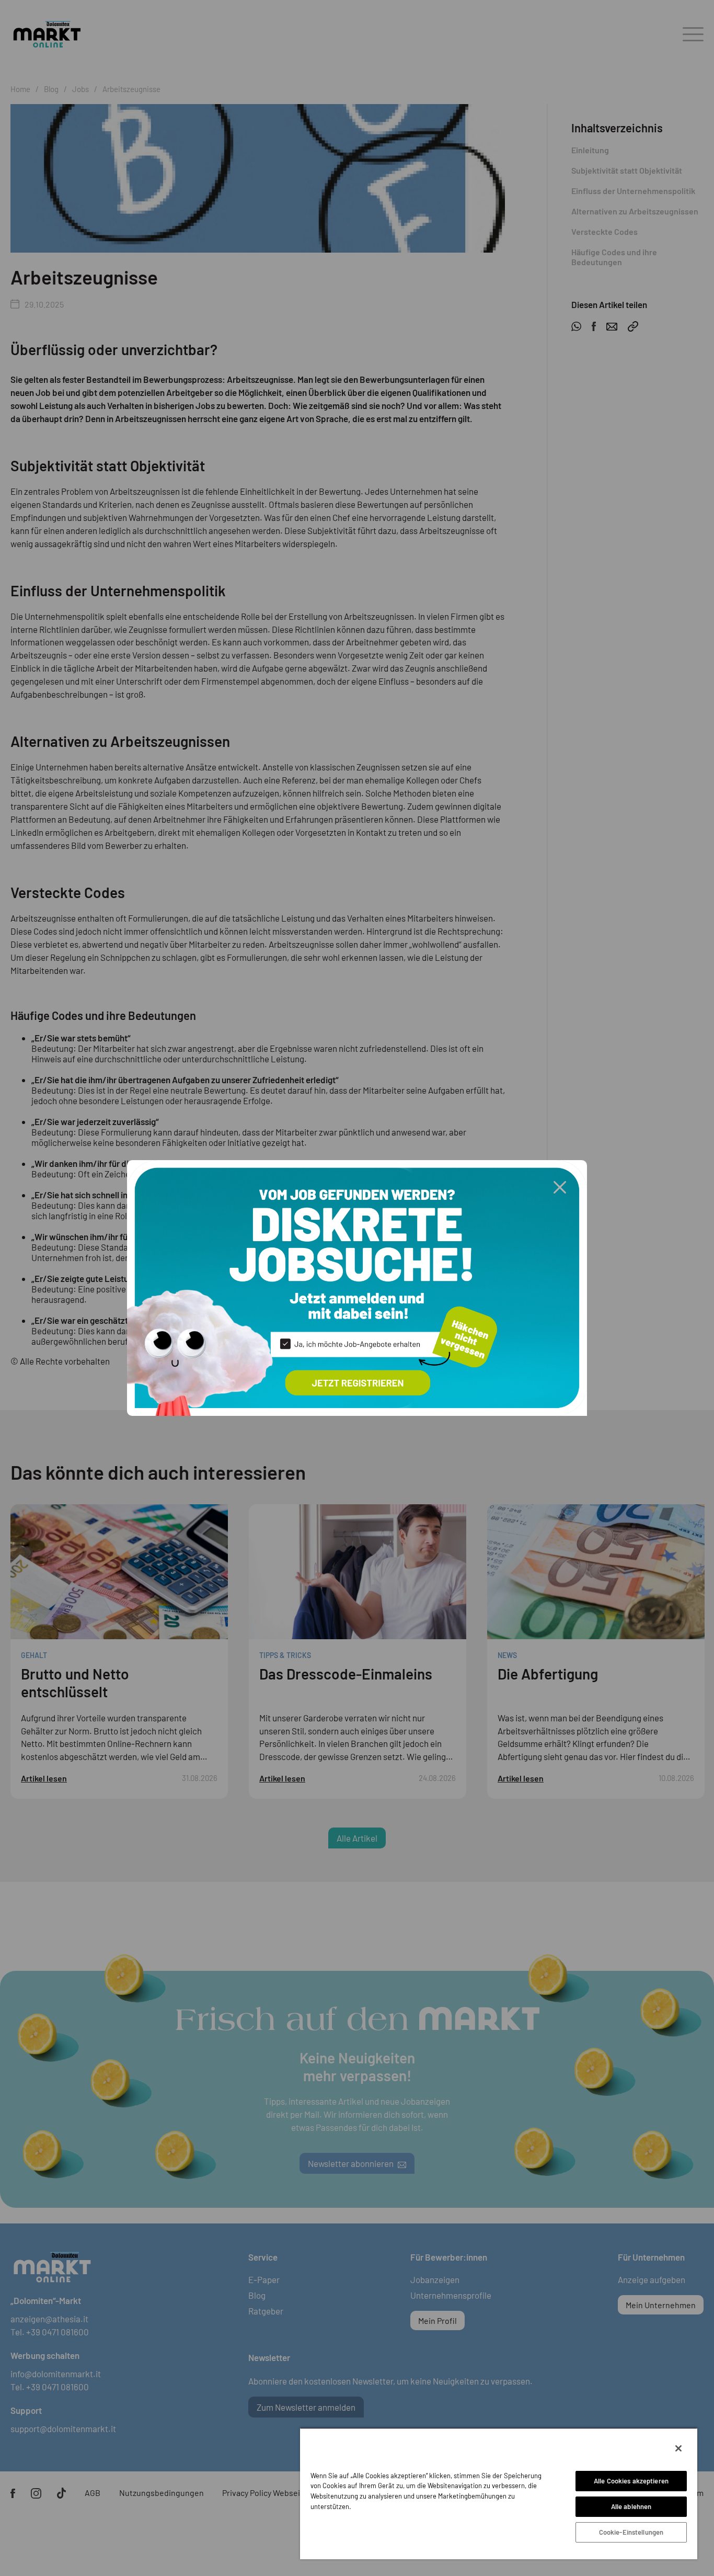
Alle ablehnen (631, 2506)
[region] (499, 2493)
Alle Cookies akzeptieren (631, 2481)
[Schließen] (678, 2448)
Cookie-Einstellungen (631, 2532)
